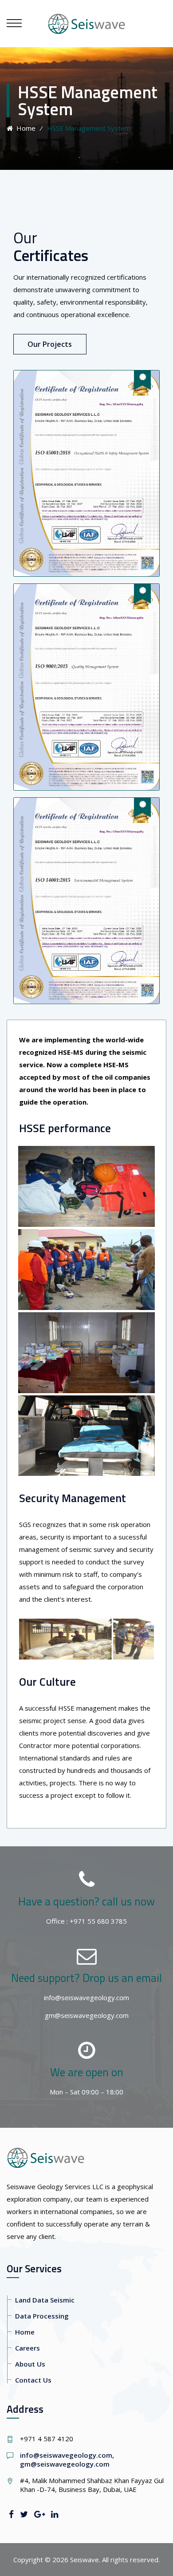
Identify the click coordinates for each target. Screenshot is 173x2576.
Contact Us (33, 2380)
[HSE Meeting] (86, 1229)
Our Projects (50, 344)
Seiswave (85, 2560)
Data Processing (42, 2316)
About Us (30, 2364)
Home (24, 128)
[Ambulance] (86, 1395)
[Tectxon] (86, 23)
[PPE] (86, 1146)
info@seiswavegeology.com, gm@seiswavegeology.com (67, 2459)
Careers (28, 2348)
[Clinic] (86, 1312)
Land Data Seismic (45, 2300)
